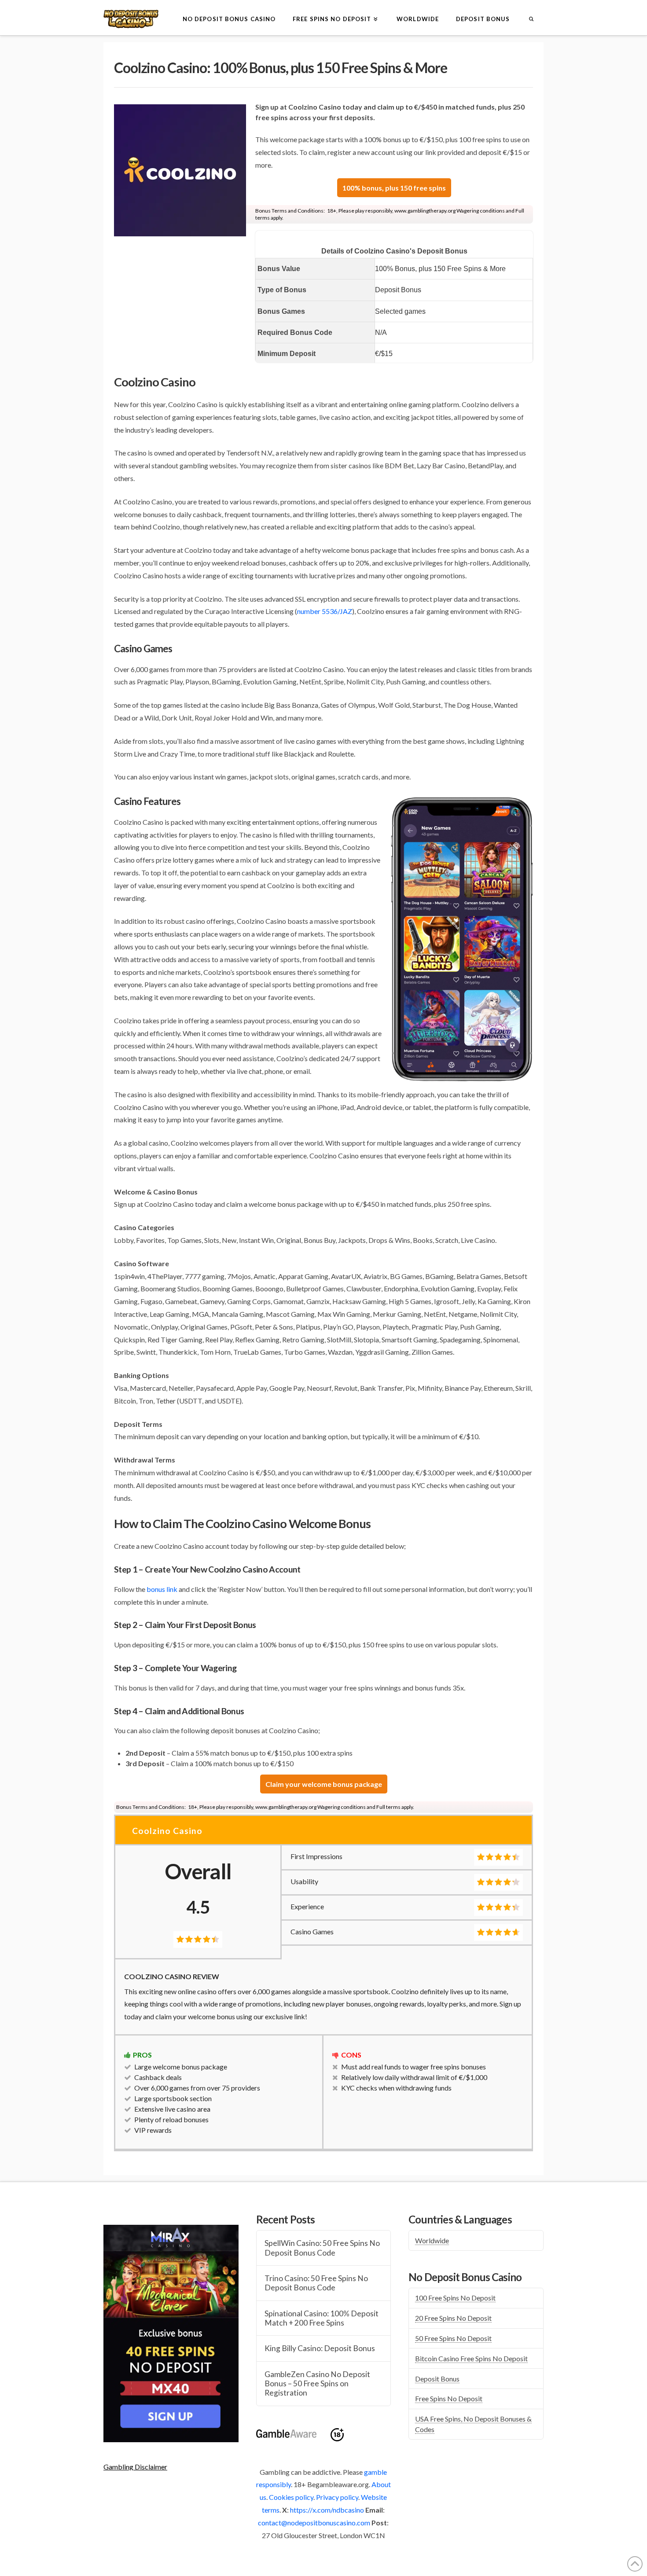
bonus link (162, 1589)
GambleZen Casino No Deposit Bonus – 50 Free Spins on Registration (317, 2383)
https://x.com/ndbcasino (327, 2510)
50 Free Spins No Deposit (453, 2338)
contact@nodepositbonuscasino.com (314, 2523)
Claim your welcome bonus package (324, 1784)
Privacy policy (337, 2497)
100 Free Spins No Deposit (455, 2298)
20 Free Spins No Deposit (453, 2318)
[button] (135, 2467)
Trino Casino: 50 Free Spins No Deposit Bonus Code (316, 2283)
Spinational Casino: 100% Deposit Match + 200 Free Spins (322, 2318)
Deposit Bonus (437, 2379)
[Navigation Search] (531, 18)
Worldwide (432, 2240)
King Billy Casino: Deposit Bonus (320, 2348)
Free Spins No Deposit (449, 2398)
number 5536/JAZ (325, 611)
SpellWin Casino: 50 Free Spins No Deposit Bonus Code (322, 2248)
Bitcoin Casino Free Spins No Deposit (471, 2358)
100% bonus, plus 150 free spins (394, 188)
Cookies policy (291, 2497)
